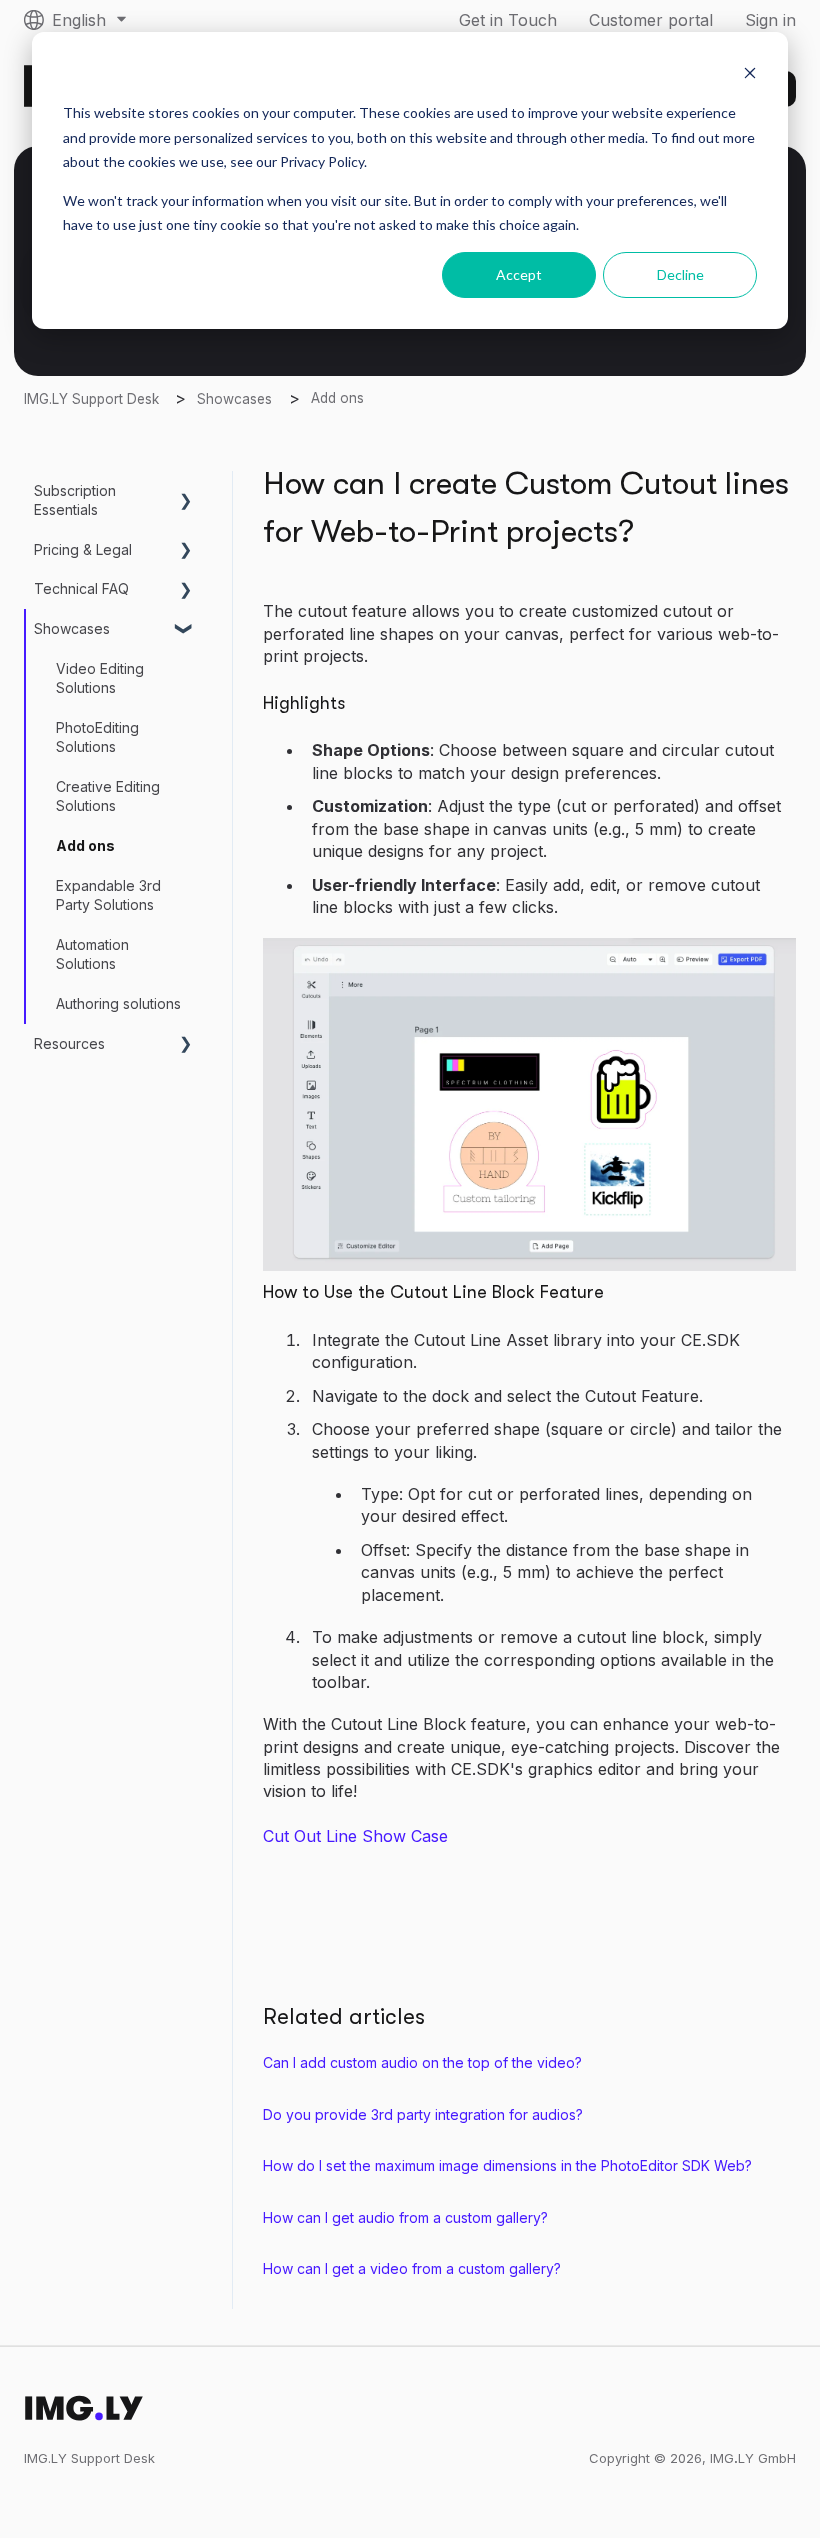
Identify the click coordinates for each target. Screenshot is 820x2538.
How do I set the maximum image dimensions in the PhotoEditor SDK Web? (507, 2165)
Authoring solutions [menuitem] (118, 1003)
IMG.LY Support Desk (91, 399)
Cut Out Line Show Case (355, 1836)
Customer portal (651, 20)
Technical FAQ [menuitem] (81, 588)
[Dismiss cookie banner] (750, 75)
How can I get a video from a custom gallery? (412, 2268)
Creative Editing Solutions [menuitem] (108, 796)
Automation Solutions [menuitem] (92, 954)
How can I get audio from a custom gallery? (405, 2217)
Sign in (770, 20)
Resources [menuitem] (69, 1043)
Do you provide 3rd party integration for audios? (423, 2114)
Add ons (337, 398)
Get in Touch (508, 20)
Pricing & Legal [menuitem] (83, 549)
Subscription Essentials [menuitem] (75, 500)
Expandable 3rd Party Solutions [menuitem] (108, 895)
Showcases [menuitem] (72, 628)
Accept (519, 274)
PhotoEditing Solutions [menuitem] (97, 737)
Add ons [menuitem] (85, 845)
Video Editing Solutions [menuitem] (100, 678)
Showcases (234, 399)
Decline (680, 274)
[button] (186, 493)
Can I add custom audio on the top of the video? (422, 2062)
